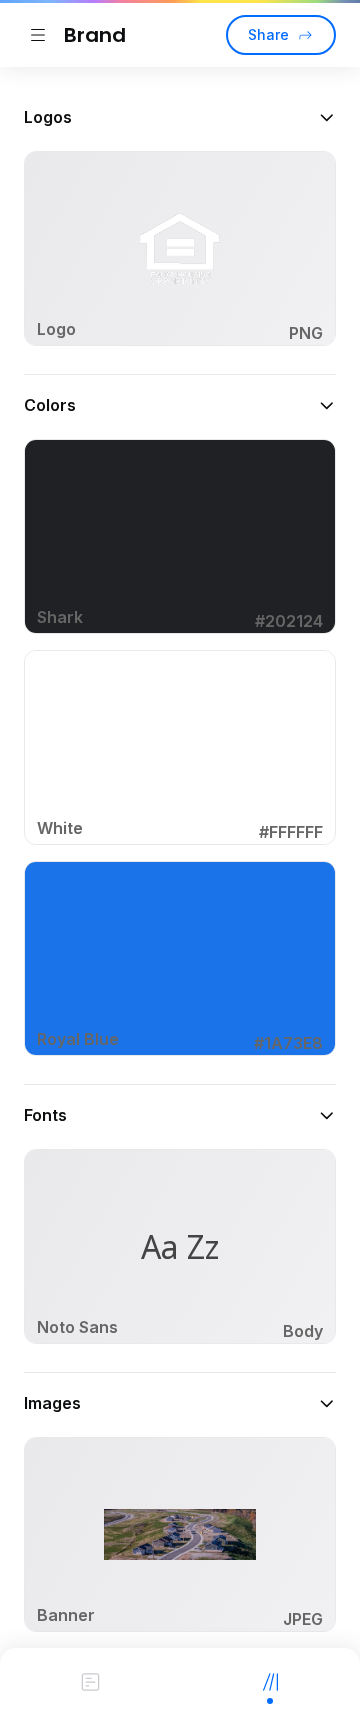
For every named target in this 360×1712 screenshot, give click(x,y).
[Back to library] (38, 35)
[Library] (270, 1680)
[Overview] (90, 1680)
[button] (180, 117)
